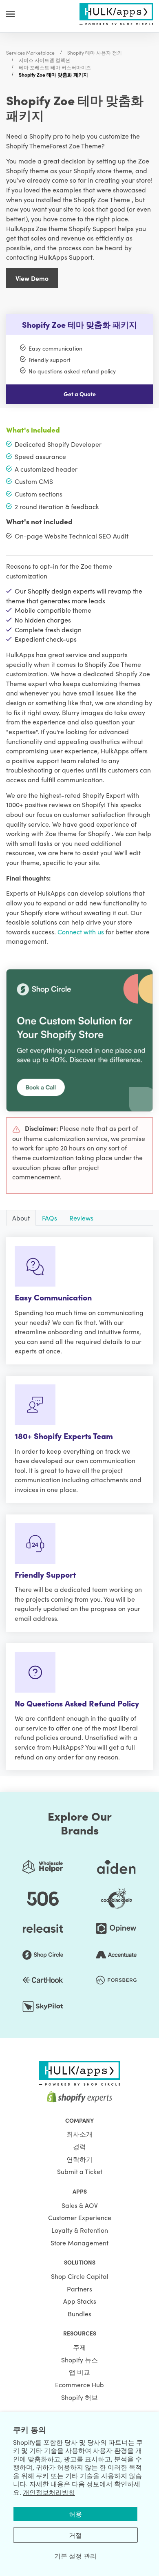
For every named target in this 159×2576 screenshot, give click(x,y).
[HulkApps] (116, 13)
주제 (79, 2347)
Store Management (79, 2243)
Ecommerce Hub (79, 2384)
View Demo (32, 278)
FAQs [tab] (50, 1218)
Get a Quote (80, 394)
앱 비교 (79, 2372)
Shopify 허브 (79, 2397)
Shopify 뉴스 (79, 2360)
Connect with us (81, 932)
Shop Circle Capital (80, 2276)
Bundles (79, 2313)
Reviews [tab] (81, 1218)
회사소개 (79, 2134)
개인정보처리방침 (49, 2492)
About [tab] (21, 1218)
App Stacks (80, 2301)
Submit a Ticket (80, 2171)
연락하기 (79, 2159)
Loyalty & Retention (80, 2230)
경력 (79, 2146)
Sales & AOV (80, 2205)
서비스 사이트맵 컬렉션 (44, 60)
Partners (79, 2289)
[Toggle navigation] (10, 14)
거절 (75, 2535)
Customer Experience (80, 2217)
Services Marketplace (30, 52)
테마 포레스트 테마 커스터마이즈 (55, 67)
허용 (75, 2514)
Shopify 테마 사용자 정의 (95, 52)
